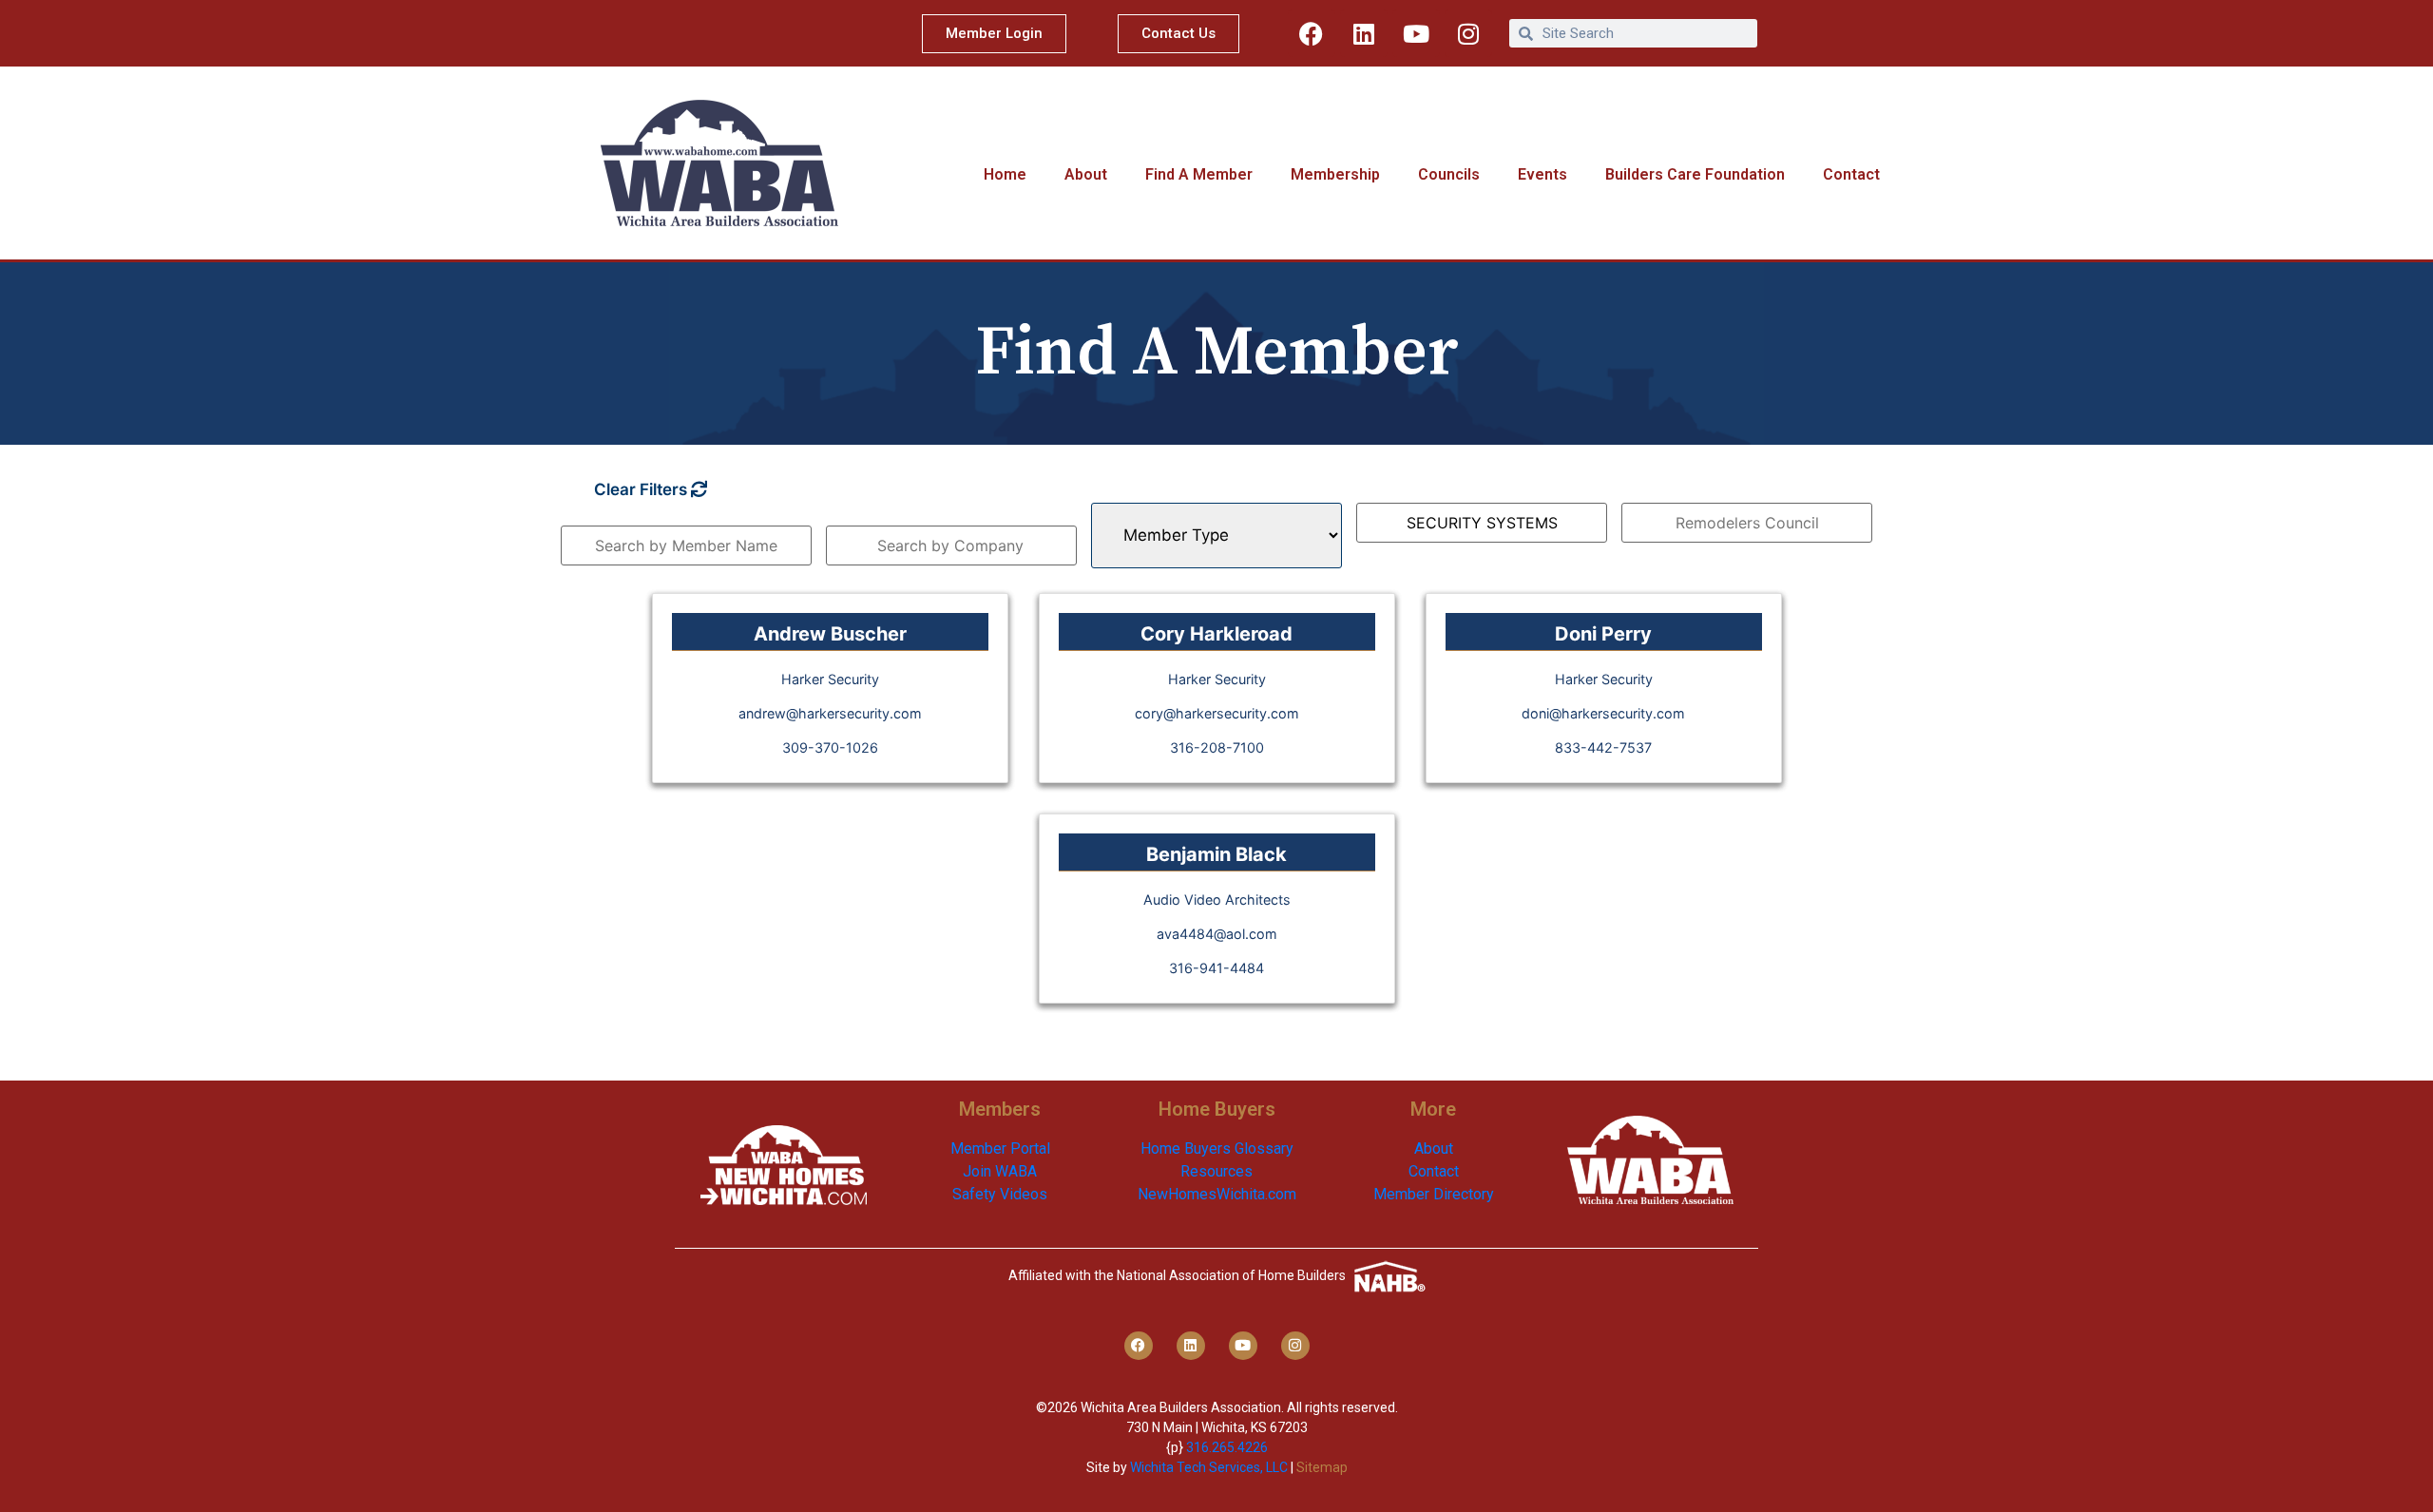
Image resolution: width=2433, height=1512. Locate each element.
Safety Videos (1000, 1194)
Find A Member (1199, 174)
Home (1005, 174)
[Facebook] (1312, 33)
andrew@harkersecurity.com (830, 713)
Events (1542, 174)
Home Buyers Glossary (1217, 1148)
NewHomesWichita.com (1217, 1194)
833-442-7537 (1603, 747)
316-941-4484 (1216, 968)
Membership (1335, 174)
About (1086, 174)
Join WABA (1000, 1171)
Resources (1216, 1171)
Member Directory (1434, 1194)
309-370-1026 (830, 747)
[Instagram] (1468, 33)
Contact (1851, 174)
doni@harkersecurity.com (1603, 713)
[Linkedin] (1364, 33)
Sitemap (1322, 1467)
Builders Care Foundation (1695, 174)
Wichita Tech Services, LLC (1209, 1467)
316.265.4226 (1227, 1447)
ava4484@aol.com (1217, 934)
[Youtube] (1416, 33)
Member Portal (1000, 1148)
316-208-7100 (1217, 747)
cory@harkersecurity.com (1217, 713)
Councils (1449, 174)
